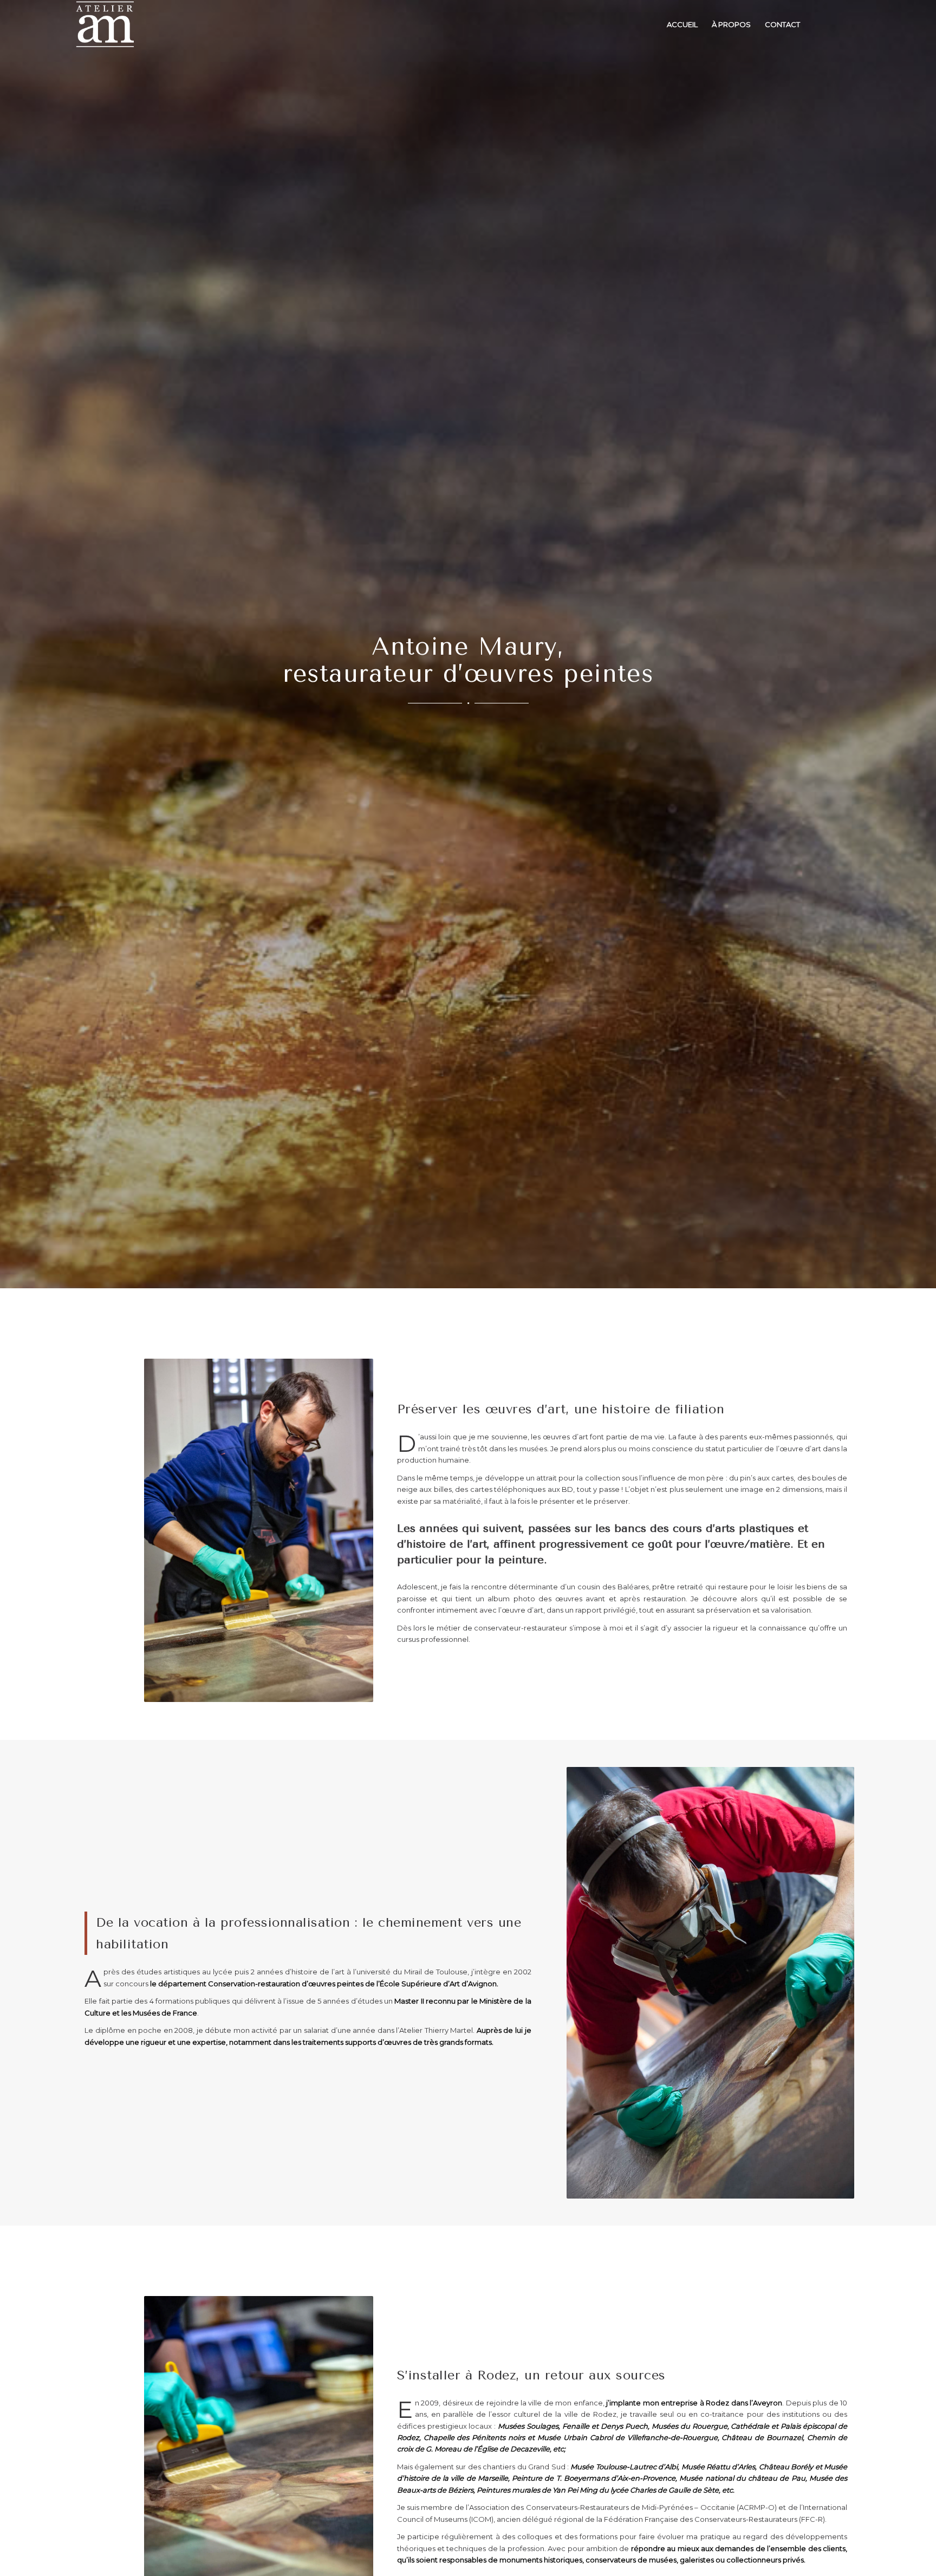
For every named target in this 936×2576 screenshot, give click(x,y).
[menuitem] (682, 24)
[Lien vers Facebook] (838, 24)
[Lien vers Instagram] (854, 24)
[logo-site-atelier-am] (105, 24)
